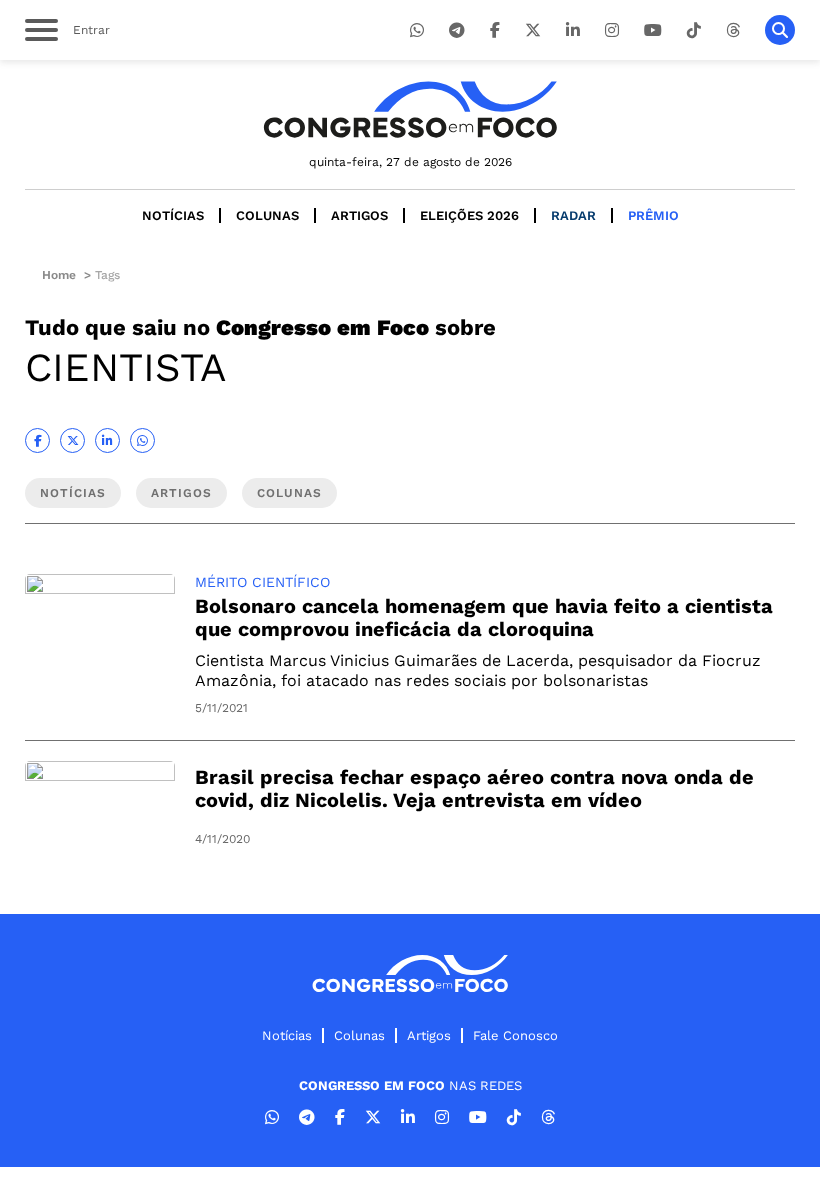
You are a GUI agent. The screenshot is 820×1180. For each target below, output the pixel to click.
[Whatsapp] (417, 30)
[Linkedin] (573, 30)
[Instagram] (612, 30)
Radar (573, 215)
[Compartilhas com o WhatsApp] (142, 440)
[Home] (410, 109)
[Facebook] (495, 30)
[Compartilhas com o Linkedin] (107, 440)
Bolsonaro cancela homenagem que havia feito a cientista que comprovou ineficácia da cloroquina (484, 617)
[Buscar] (780, 30)
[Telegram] (457, 30)
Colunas (267, 215)
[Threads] (733, 30)
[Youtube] (653, 30)
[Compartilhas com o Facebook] (37, 440)
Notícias (173, 215)
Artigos (359, 215)
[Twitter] (533, 30)
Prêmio (653, 215)
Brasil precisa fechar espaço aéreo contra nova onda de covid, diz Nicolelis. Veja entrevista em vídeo (474, 788)
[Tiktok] (694, 30)
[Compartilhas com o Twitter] (72, 440)
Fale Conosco (515, 1035)
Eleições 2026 (469, 215)
